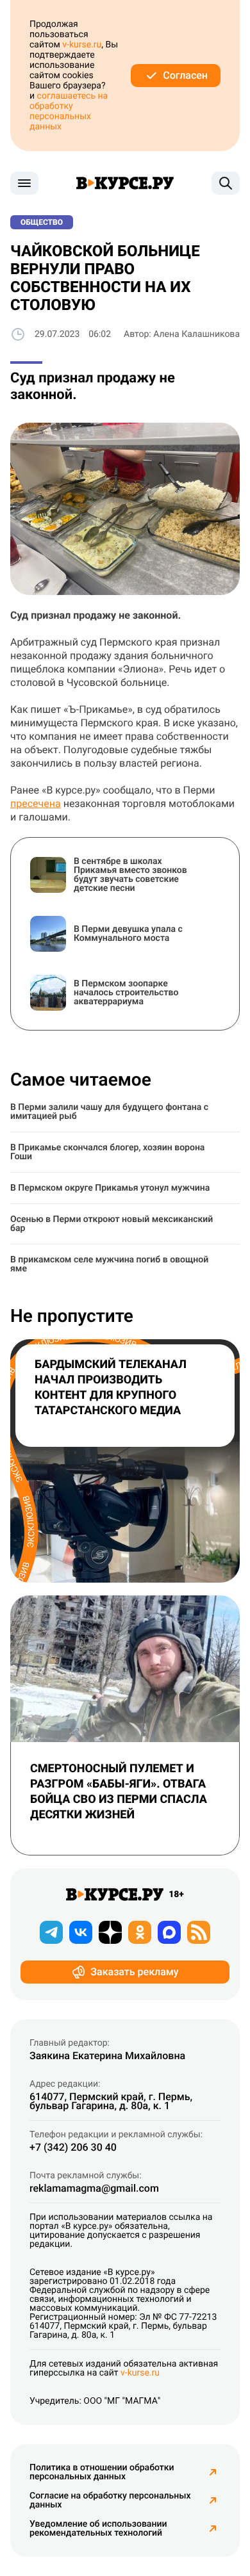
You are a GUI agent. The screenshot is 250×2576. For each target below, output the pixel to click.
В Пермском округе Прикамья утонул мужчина (110, 1188)
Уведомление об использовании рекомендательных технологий (98, 2529)
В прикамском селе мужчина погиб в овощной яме (109, 1264)
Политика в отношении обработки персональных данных (102, 2472)
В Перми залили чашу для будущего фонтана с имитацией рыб (109, 1112)
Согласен (185, 75)
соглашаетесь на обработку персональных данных (69, 111)
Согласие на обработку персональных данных (110, 2500)
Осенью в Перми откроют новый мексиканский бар (112, 1224)
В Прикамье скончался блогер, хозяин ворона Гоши (107, 1152)
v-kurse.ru (82, 45)
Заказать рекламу (134, 1972)
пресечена (36, 803)
